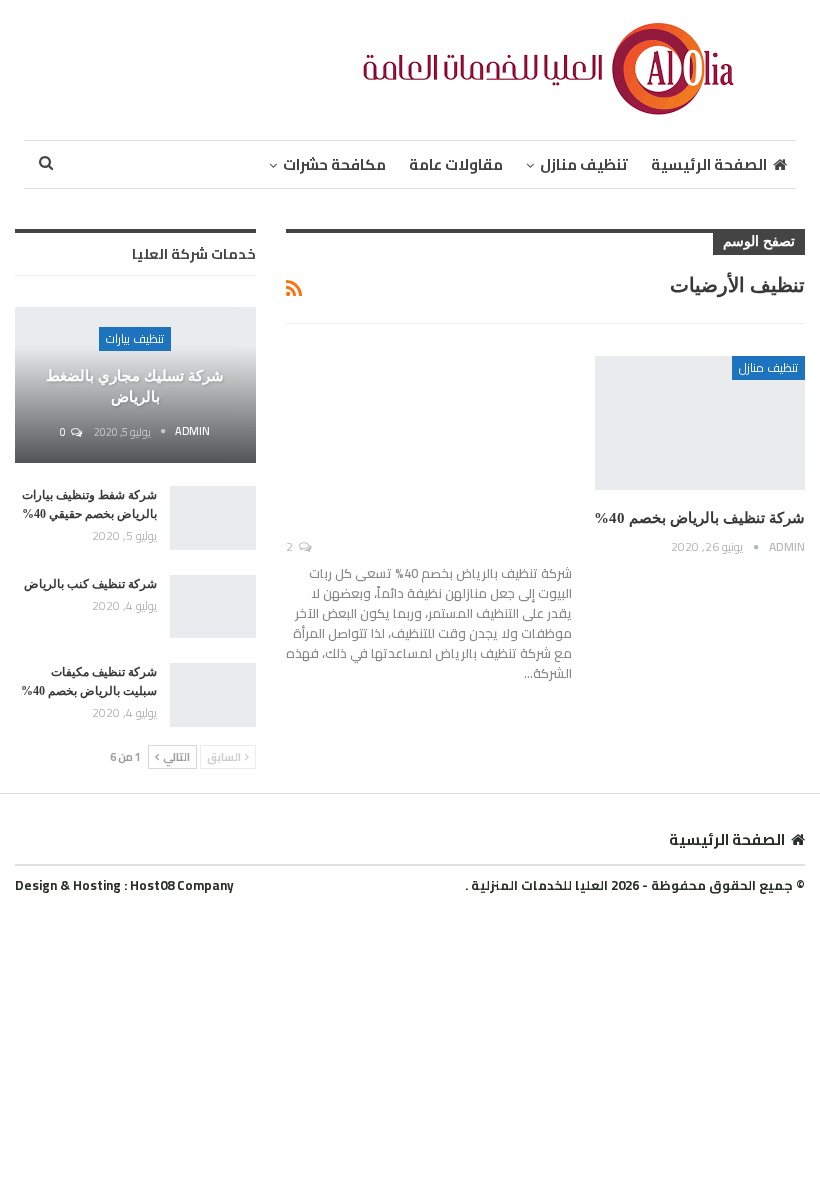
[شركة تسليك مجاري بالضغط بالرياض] (135, 385)
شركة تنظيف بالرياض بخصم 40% (699, 518)
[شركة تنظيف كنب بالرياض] (213, 607)
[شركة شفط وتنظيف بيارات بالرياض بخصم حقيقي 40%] (213, 518)
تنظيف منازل (584, 164)
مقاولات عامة (456, 164)
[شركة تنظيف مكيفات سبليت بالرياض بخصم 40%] (213, 695)
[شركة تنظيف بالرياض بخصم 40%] (700, 423)
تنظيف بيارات (135, 338)
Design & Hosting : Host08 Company (124, 885)
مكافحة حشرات (334, 164)
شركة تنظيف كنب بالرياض (90, 584)
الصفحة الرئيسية (709, 164)
